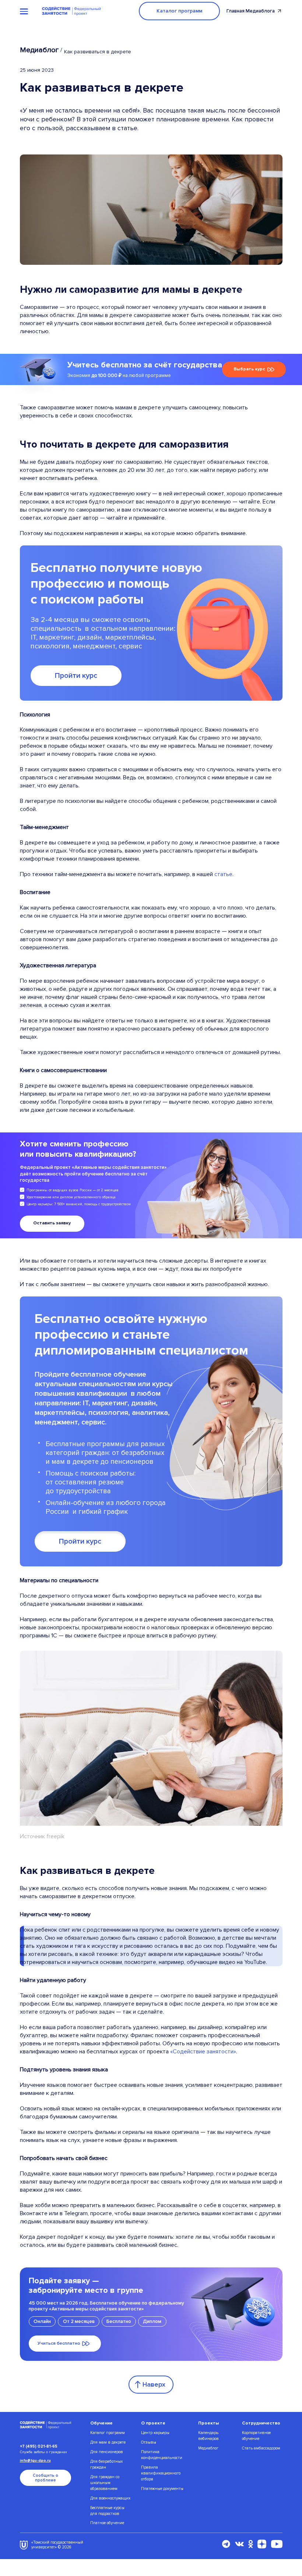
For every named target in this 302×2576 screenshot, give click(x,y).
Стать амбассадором (261, 2448)
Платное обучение (107, 2523)
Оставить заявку (52, 1223)
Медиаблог (39, 50)
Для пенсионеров (107, 2452)
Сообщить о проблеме (45, 2478)
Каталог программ (179, 11)
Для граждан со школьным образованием (105, 2483)
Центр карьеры (155, 2433)
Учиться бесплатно (59, 2343)
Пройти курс (76, 676)
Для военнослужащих (110, 2498)
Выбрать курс (249, 369)
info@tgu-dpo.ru (35, 2461)
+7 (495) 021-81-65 (39, 2446)
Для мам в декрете (108, 2442)
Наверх (154, 2384)
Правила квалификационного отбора (161, 2473)
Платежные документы (162, 2489)
